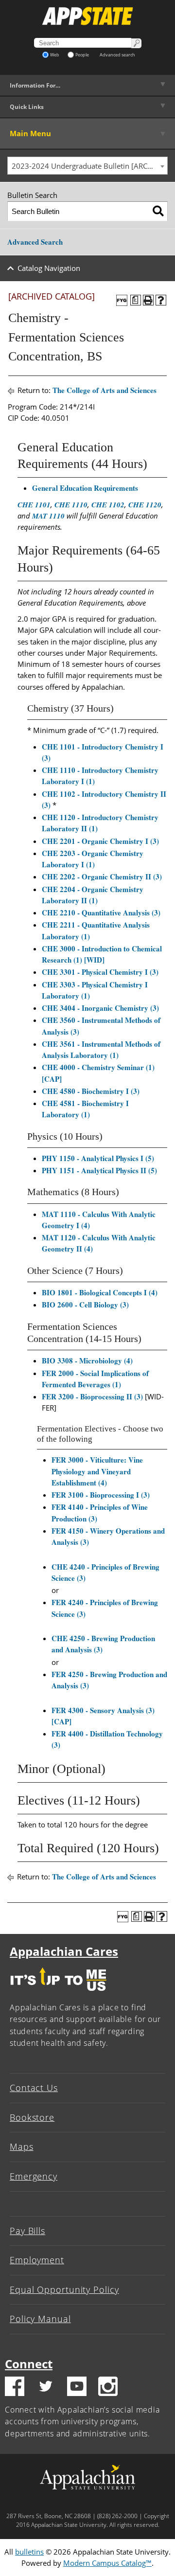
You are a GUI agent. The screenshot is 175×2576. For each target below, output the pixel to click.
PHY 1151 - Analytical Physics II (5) (99, 1170)
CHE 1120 (145, 505)
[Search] (158, 211)
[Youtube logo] (77, 2388)
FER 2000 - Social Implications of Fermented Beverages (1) (95, 1379)
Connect (29, 2364)
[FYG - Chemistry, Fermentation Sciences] (122, 300)
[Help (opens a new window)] (161, 300)
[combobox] (87, 166)
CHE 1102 (108, 505)
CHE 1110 (71, 505)
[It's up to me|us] (58, 1993)
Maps (22, 2147)
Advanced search (117, 55)
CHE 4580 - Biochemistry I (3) (91, 1091)
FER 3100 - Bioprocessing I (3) (101, 1495)
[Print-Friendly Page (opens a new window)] (148, 300)
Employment (37, 2260)
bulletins (29, 2552)
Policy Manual (40, 2319)
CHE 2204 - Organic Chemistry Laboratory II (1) (93, 895)
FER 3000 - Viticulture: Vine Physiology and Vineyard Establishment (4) (97, 1471)
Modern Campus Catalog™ (107, 2563)
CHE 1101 (34, 505)
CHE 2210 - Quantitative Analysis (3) (101, 912)
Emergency (34, 2176)
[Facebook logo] (15, 2388)
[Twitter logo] (46, 2388)
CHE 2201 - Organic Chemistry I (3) (100, 841)
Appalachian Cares (64, 1951)
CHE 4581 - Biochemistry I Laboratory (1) (85, 1109)
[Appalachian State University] (87, 16)
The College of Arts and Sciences (105, 390)
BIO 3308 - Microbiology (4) (87, 1360)
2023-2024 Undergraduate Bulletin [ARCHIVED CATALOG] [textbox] (89, 166)
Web (55, 55)
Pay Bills (27, 2231)
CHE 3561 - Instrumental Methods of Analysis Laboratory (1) (101, 1049)
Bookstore (32, 2117)
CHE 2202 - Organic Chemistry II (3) (102, 877)
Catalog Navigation (49, 268)
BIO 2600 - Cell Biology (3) (85, 1305)
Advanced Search (35, 242)
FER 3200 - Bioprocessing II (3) (92, 1396)
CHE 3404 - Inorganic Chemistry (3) (100, 1008)
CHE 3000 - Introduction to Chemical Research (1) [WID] (102, 954)
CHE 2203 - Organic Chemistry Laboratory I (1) (93, 859)
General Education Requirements (85, 488)
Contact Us (34, 2088)
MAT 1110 (48, 516)
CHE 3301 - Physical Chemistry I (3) (100, 972)
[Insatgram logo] (108, 2388)
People (82, 55)
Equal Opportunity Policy (64, 2290)
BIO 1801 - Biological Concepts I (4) (100, 1292)
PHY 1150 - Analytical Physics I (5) (98, 1158)
